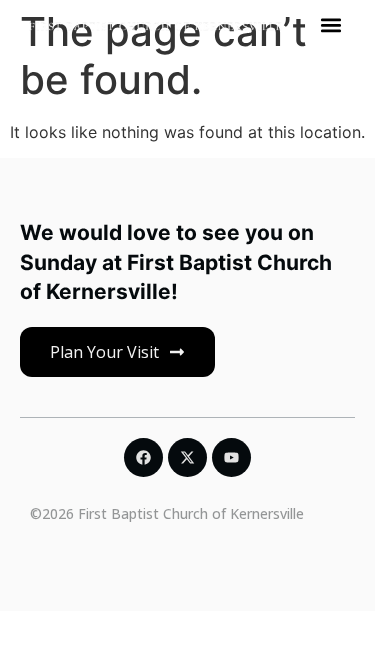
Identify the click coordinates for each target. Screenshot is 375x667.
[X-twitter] (187, 457)
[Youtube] (231, 457)
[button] (331, 24)
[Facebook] (143, 457)
